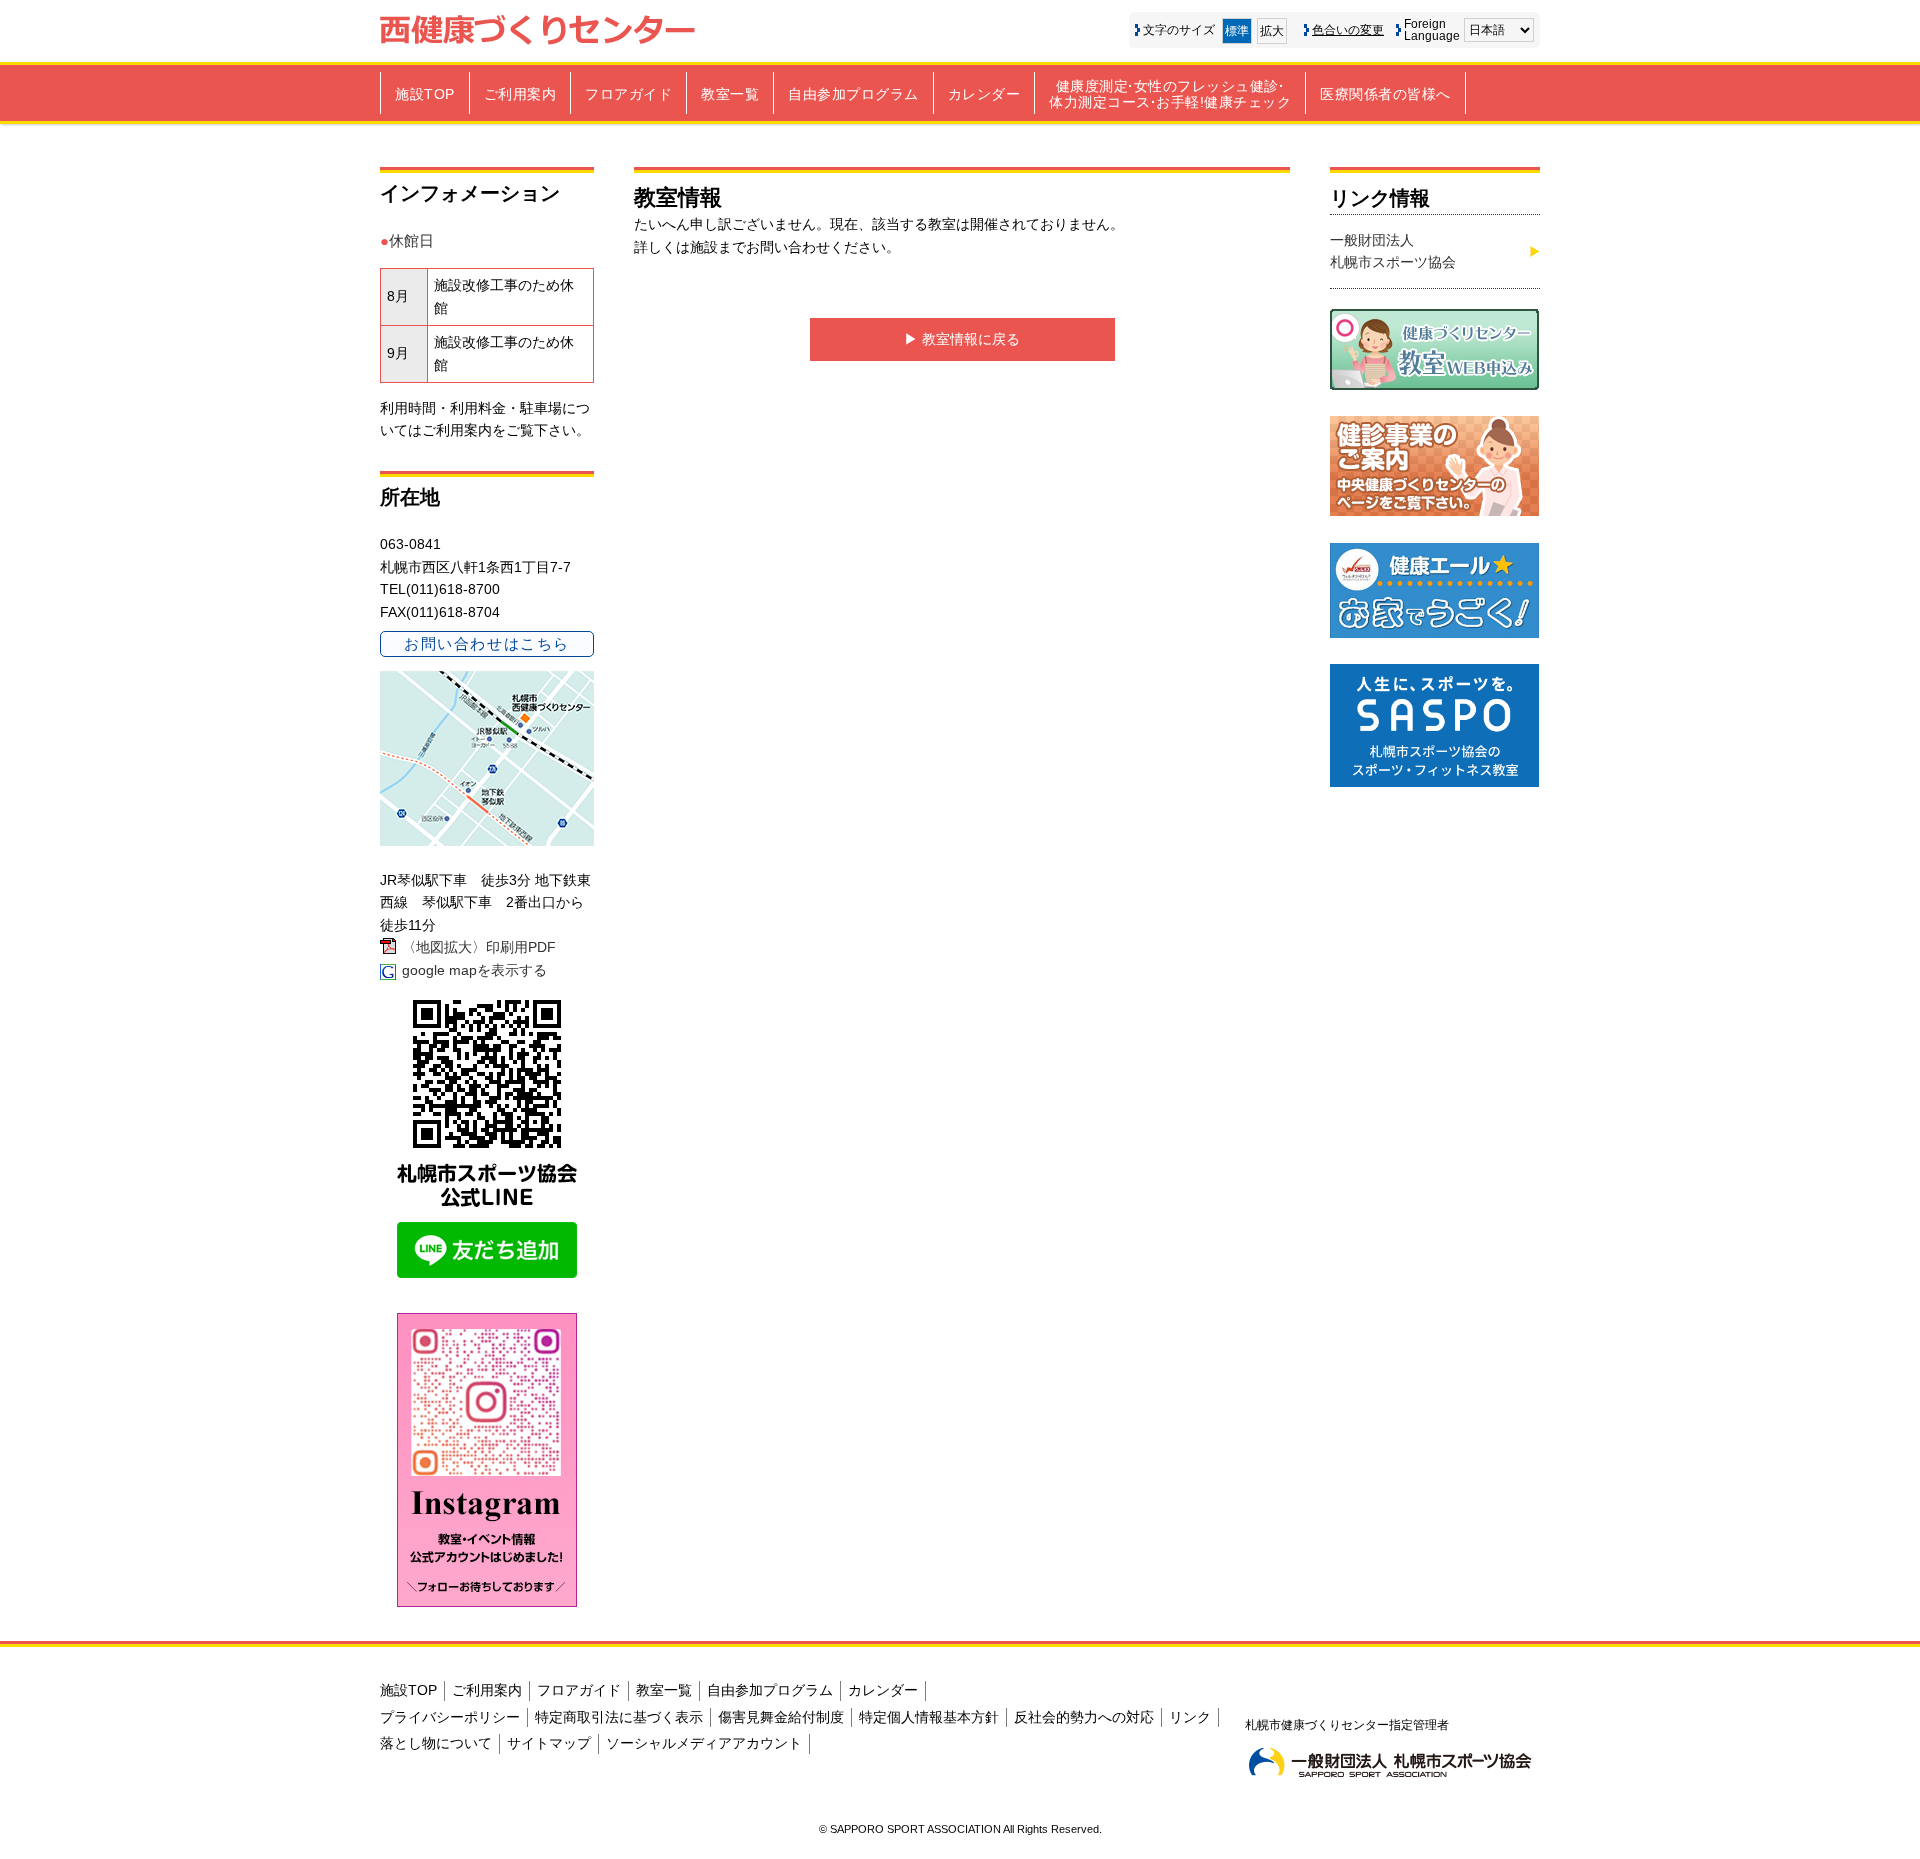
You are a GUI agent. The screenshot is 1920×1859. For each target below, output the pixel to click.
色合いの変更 (1348, 30)
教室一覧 (730, 94)
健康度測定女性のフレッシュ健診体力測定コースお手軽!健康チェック (1170, 94)
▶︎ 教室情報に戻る (962, 339)
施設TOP (425, 94)
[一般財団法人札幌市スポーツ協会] (1390, 1762)
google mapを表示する (474, 970)
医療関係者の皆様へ (1385, 94)
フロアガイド (628, 94)
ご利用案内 (520, 94)
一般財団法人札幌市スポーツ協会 (1393, 251)
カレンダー (984, 94)
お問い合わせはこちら (486, 643)
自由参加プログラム (853, 94)
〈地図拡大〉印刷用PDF (479, 947)
